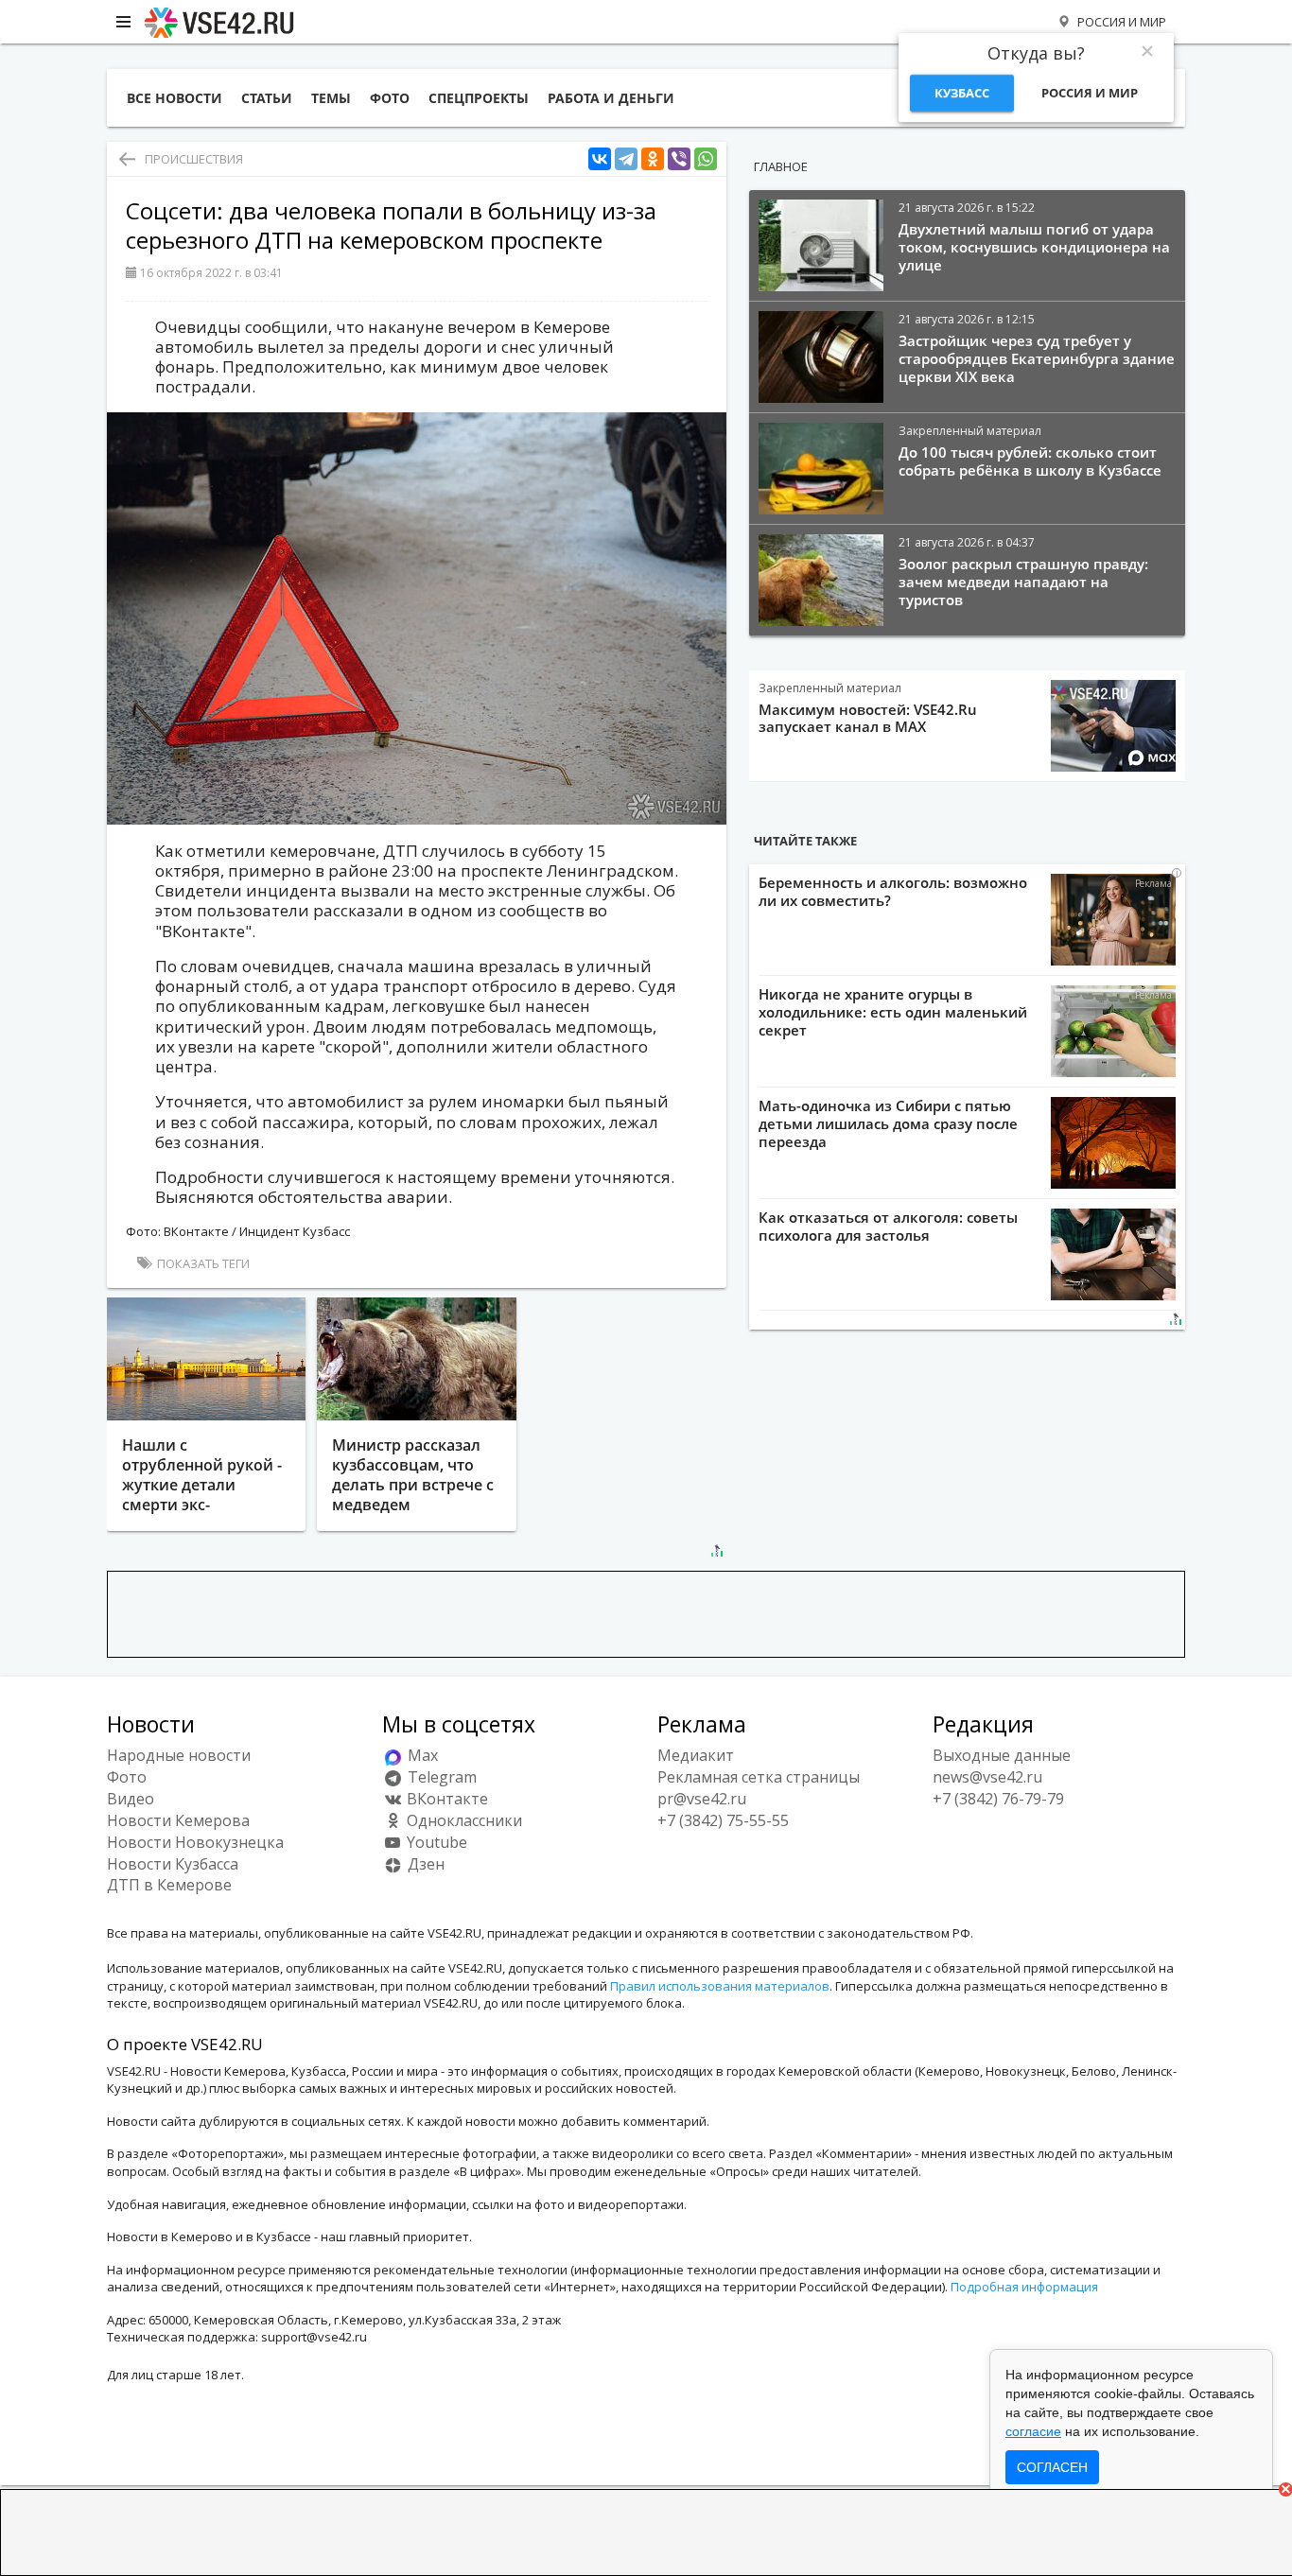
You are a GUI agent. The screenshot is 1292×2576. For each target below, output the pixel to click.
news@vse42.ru (987, 1777)
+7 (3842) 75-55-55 (723, 1820)
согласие (1033, 2431)
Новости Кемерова (178, 1820)
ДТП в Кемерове (169, 1885)
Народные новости (179, 1755)
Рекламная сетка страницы (759, 1777)
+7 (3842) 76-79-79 (998, 1799)
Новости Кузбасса (173, 1864)
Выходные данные (1002, 1755)
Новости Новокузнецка (195, 1842)
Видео (131, 1799)
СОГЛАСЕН (1052, 2467)
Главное (781, 166)
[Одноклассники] (653, 159)
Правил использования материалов (720, 1986)
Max (421, 1755)
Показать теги (202, 1263)
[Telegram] (626, 159)
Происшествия (194, 159)
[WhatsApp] (706, 159)
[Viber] (679, 159)
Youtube (435, 1842)
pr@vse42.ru (702, 1799)
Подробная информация (1024, 2287)
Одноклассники (463, 1820)
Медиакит (696, 1755)
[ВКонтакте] (600, 159)
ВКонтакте (445, 1799)
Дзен (424, 1864)
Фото (127, 1777)
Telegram (440, 1777)
